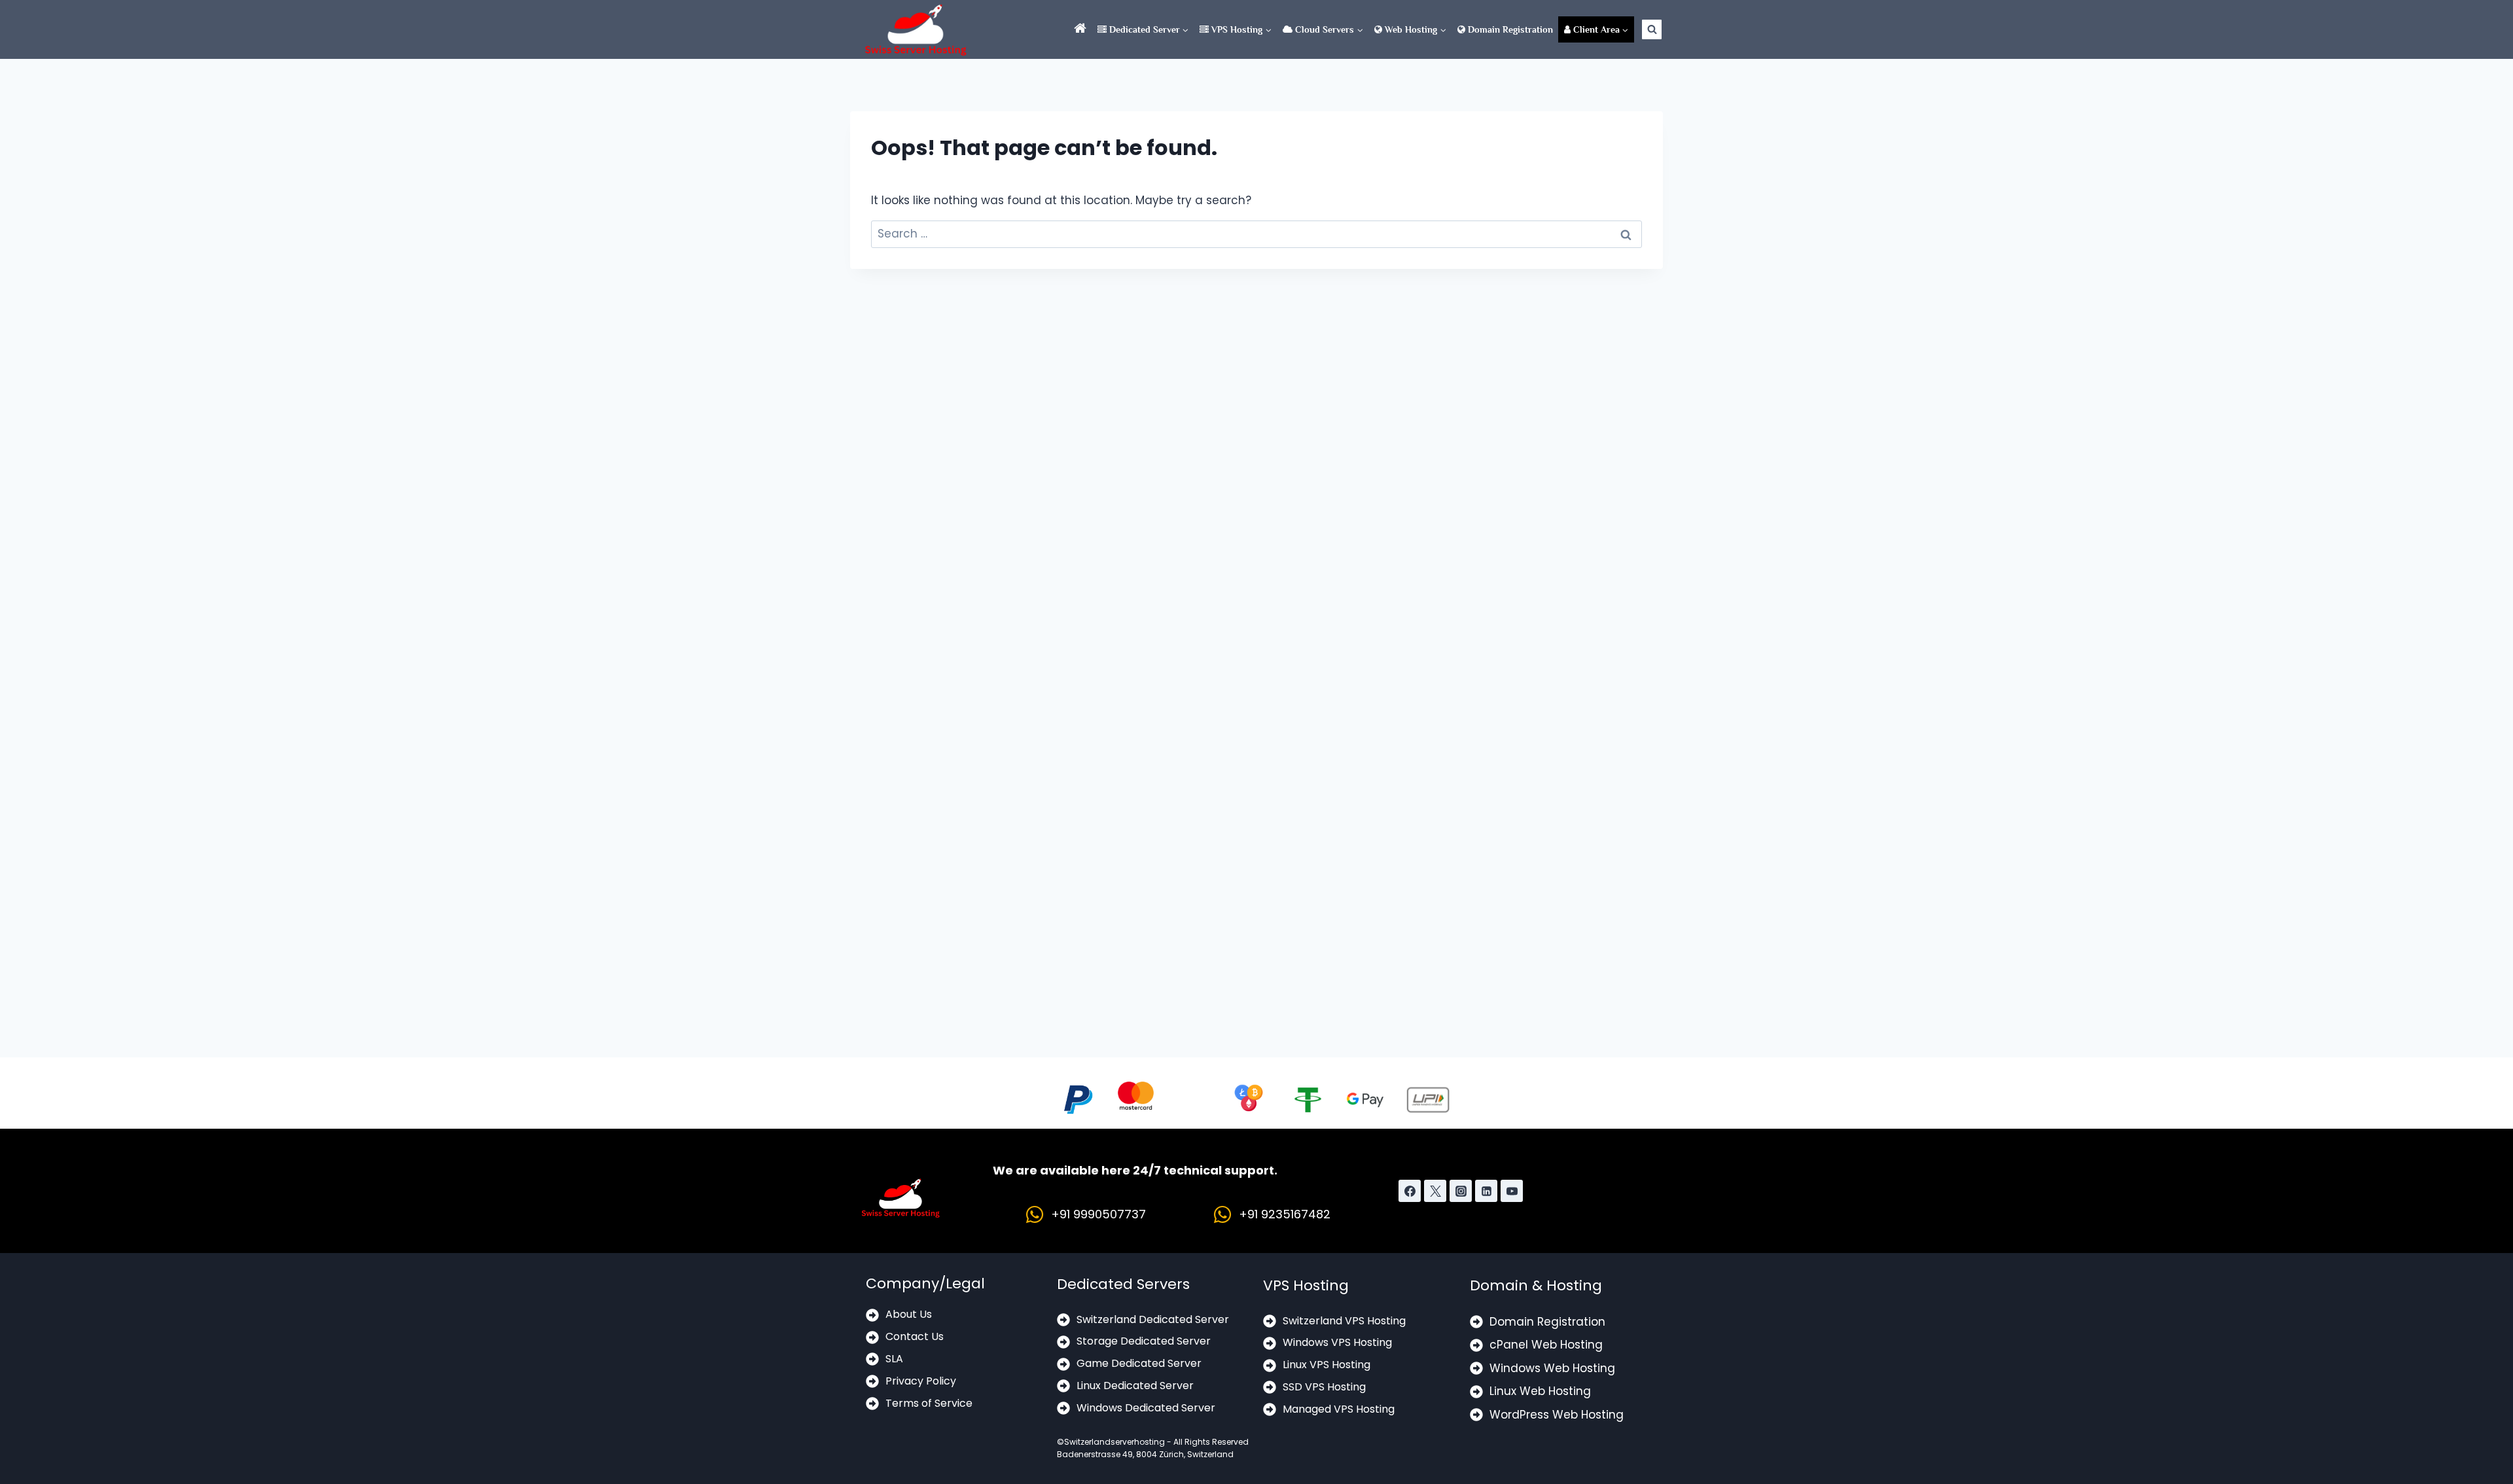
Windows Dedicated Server (1146, 1408)
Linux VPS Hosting (1327, 1365)
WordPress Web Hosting (1557, 1415)
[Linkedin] (1486, 1191)
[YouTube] (1512, 1191)
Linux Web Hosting (1540, 1391)
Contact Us (915, 1336)
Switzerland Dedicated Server (1153, 1319)
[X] (1435, 1191)
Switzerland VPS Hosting (1344, 1321)
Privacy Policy (921, 1381)
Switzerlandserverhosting (1114, 1442)
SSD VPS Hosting (1324, 1387)
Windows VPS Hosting (1337, 1342)
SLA (894, 1359)
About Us (909, 1314)
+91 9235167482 (1285, 1214)
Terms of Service (929, 1403)
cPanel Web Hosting (1546, 1345)
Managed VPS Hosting (1339, 1409)
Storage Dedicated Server (1144, 1341)
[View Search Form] (1652, 29)
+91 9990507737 (1098, 1214)
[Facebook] (1410, 1191)
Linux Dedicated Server (1135, 1386)
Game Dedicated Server (1139, 1363)
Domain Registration (1509, 29)
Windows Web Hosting (1552, 1368)
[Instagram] (1461, 1191)
